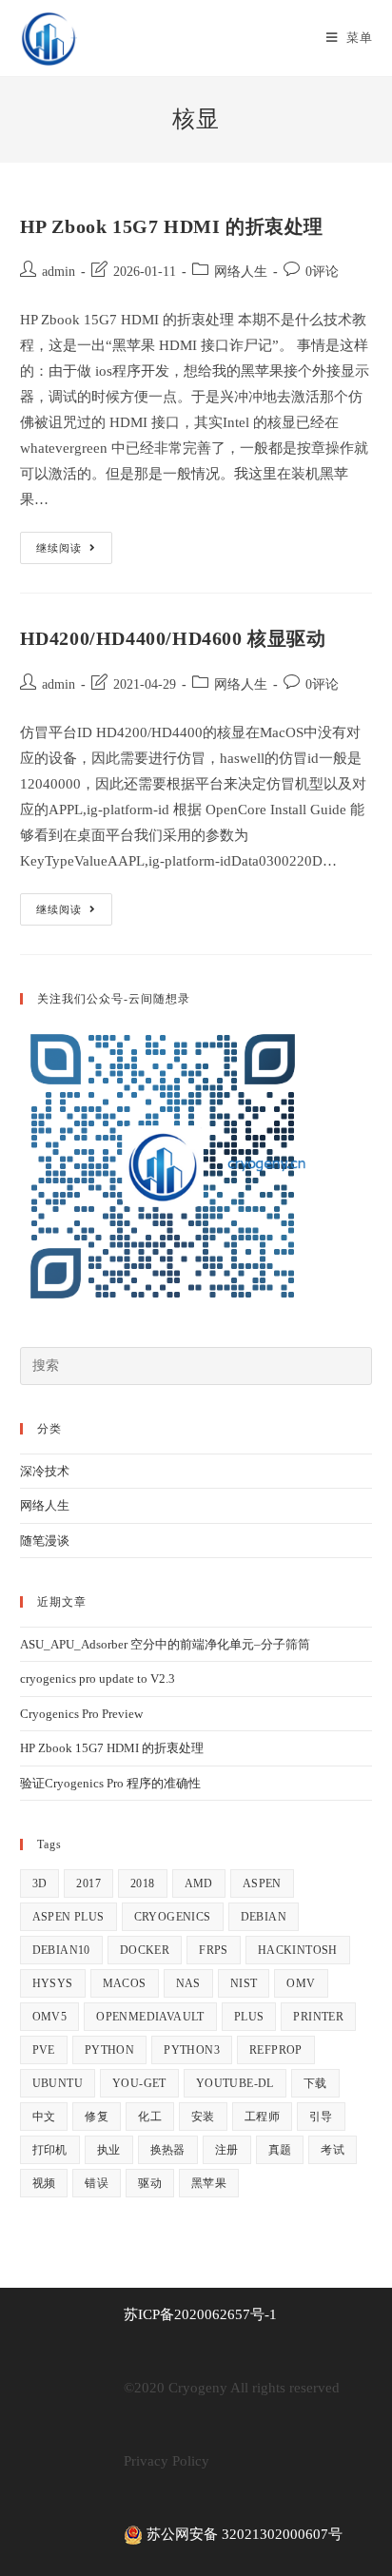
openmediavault (150, 2017)
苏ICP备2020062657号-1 (200, 2314)
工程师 (262, 2117)
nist (244, 1983)
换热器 (168, 2150)
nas (188, 1983)
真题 (280, 2150)
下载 (315, 2083)
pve (44, 2050)
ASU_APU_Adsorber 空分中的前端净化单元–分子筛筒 (165, 1644)
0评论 (322, 272)
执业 (109, 2150)
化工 (150, 2117)
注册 (227, 2150)
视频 (44, 2183)
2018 (143, 1883)
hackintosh (298, 1950)
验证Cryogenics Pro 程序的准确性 (110, 1783)
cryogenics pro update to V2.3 (98, 1678)
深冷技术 (45, 1471)
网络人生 (241, 272)
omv (301, 1983)
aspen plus (69, 1917)
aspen (262, 1883)
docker (145, 1950)
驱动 (150, 2183)
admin (59, 272)
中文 (44, 2117)
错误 (97, 2183)
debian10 (61, 1950)
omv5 (50, 2017)
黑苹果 (209, 2183)
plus (249, 2017)
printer (318, 2017)
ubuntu (58, 2083)
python (109, 2050)
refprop (276, 2050)
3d (40, 1883)
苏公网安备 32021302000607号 (243, 2534)
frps (214, 1950)
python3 (192, 2050)
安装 (203, 2117)
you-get (139, 2083)
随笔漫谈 (45, 1541)
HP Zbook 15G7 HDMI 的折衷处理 (172, 226)
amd (199, 1883)
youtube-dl (235, 2083)
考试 (333, 2150)
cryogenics (173, 1917)
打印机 (50, 2150)
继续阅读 (74, 552)
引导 (321, 2117)
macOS (125, 1983)
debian (264, 1917)
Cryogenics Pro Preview (81, 1714)
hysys (53, 1983)
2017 (88, 1883)
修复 (97, 2117)
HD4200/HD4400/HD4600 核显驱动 (173, 638)
